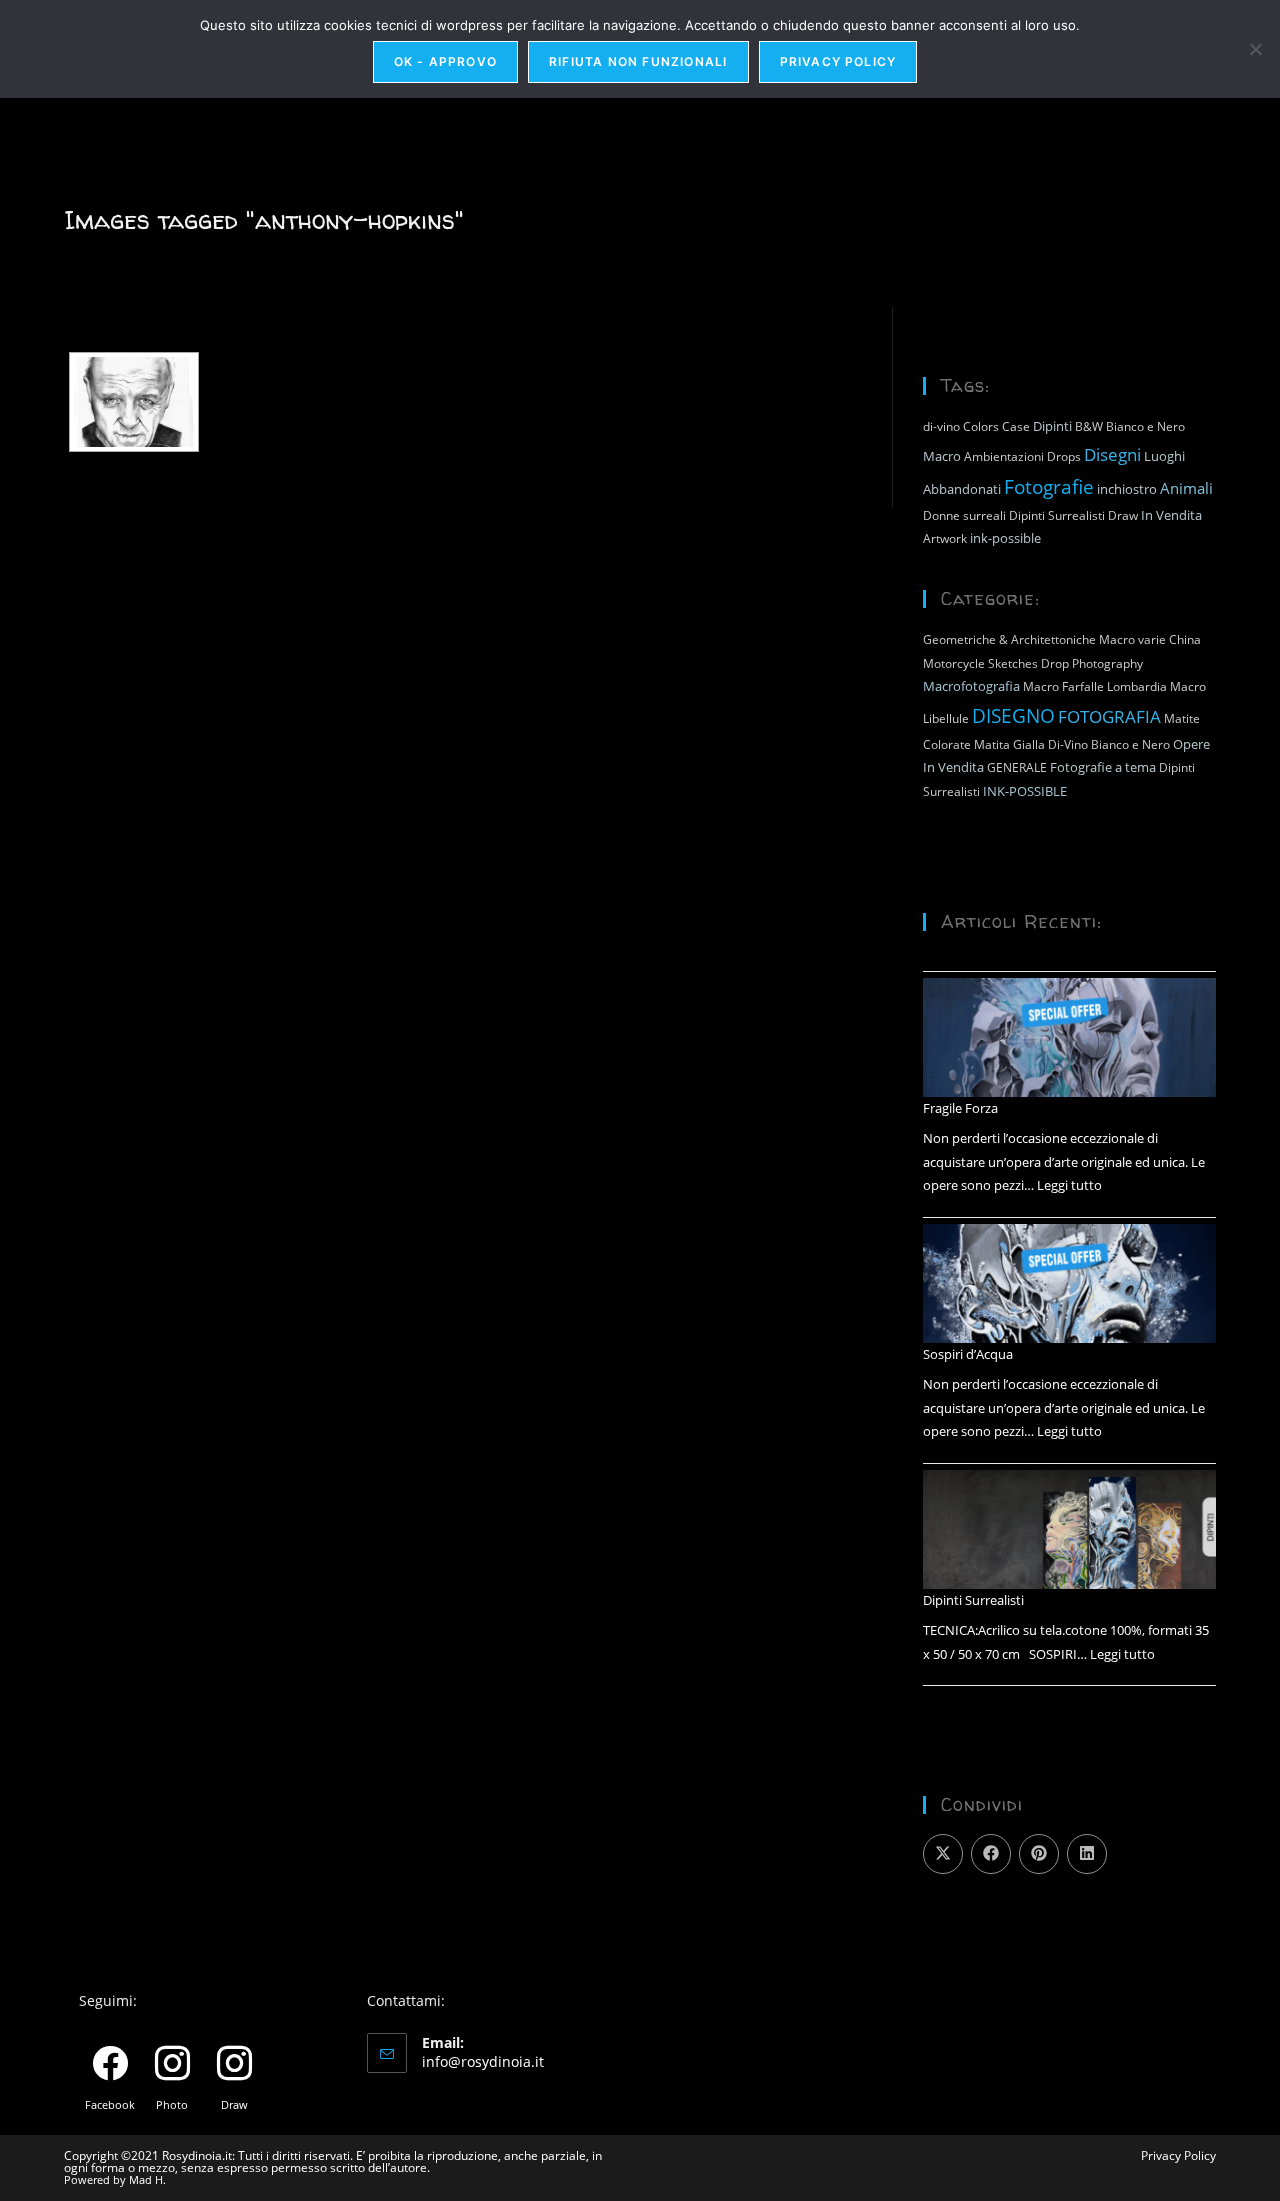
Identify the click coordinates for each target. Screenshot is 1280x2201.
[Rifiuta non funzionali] (1255, 49)
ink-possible (1005, 538)
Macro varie (1132, 639)
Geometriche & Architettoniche (1009, 639)
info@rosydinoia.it (483, 2061)
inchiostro (1127, 489)
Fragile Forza (960, 1108)
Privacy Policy (1178, 2155)
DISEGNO (1013, 715)
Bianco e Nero (1145, 426)
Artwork (945, 538)
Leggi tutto (1069, 1185)
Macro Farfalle (1063, 686)
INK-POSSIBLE (1025, 791)
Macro (942, 456)
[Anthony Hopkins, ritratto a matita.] (134, 402)
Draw (1123, 515)
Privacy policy (838, 61)
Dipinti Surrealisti (1057, 515)
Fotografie (1049, 486)
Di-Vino (1068, 744)
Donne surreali (964, 515)
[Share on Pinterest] (1039, 1854)
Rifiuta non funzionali (638, 61)
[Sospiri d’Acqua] (1069, 1284)
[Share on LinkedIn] (1087, 1854)
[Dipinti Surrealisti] (1069, 1530)
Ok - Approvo (445, 61)
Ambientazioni (1004, 456)
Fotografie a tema (1103, 767)
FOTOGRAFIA (1109, 716)
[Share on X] (943, 1854)
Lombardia (1137, 686)
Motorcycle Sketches (980, 663)
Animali (1186, 488)
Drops (1064, 456)
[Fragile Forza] (1069, 1038)
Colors (981, 426)
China (1185, 639)
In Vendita (1171, 515)
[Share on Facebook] (991, 1854)
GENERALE (1017, 767)
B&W (1089, 426)
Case (1016, 426)
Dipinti (1052, 426)
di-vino (941, 426)
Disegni (1112, 454)
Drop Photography (1092, 663)
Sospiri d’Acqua (968, 1354)
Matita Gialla (1009, 744)
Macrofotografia (971, 686)
